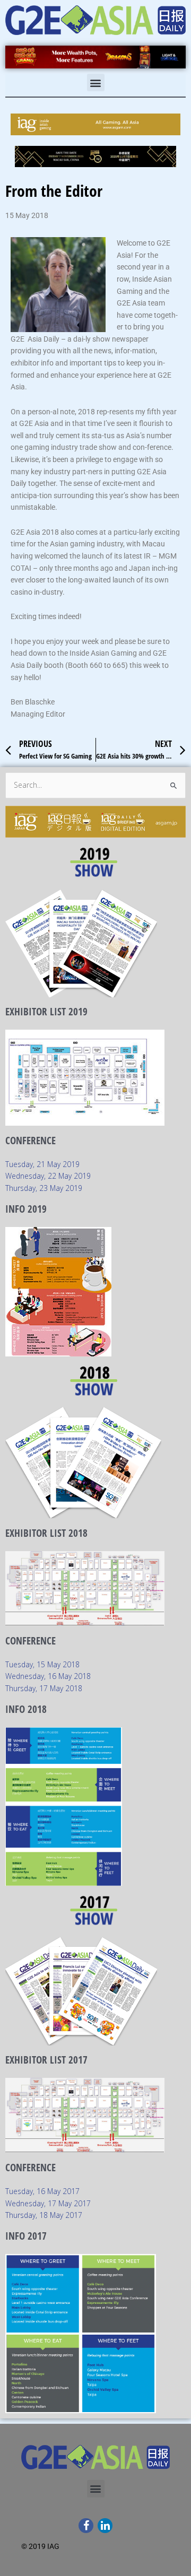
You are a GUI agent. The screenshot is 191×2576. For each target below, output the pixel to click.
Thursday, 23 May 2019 (44, 1188)
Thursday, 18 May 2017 (44, 2215)
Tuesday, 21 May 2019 (42, 1164)
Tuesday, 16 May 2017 (42, 2191)
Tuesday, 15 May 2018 (42, 1664)
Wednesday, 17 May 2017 (48, 2203)
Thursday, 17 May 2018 (44, 1688)
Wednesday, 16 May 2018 (48, 1676)
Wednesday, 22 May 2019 (48, 1176)
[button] (96, 82)
